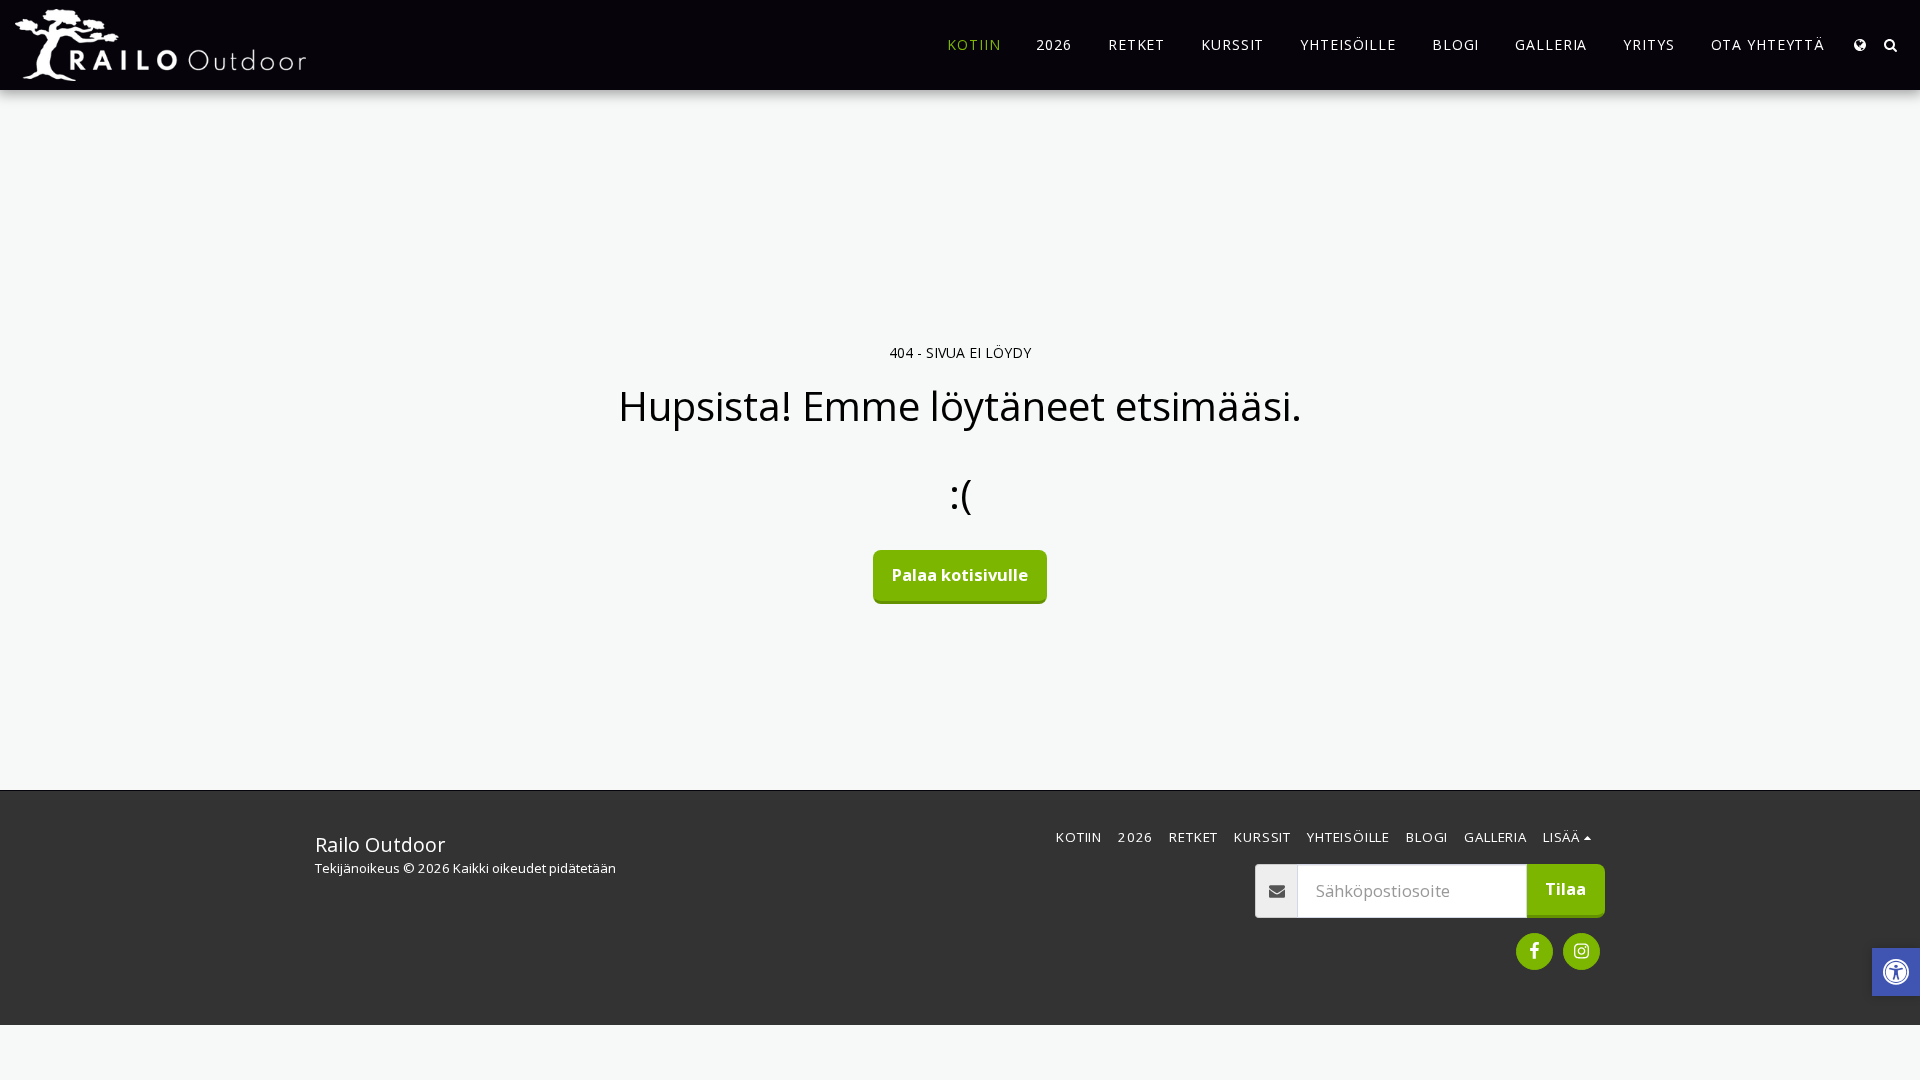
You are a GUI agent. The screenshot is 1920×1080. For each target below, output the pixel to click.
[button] (1890, 45)
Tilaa (1565, 888)
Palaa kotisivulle (960, 574)
